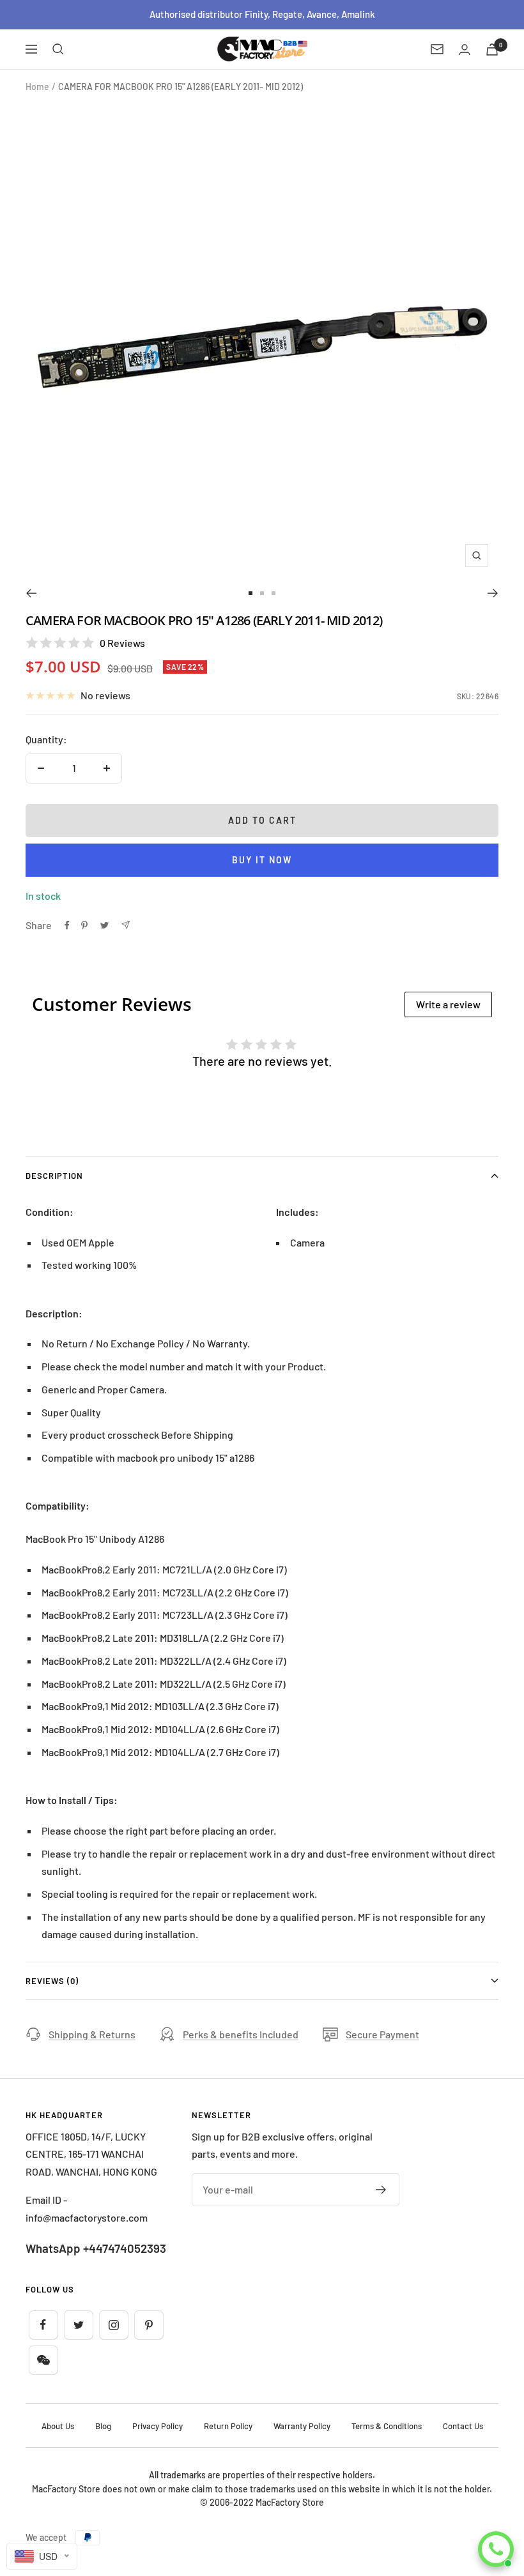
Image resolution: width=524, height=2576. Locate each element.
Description (54, 1176)
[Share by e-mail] (126, 925)
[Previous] (31, 593)
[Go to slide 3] (274, 593)
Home (37, 87)
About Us (58, 2426)
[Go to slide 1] (250, 593)
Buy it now (262, 860)
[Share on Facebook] (67, 925)
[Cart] (492, 49)
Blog (103, 2426)
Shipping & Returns (92, 2034)
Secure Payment (382, 2034)
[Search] (58, 49)
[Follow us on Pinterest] (149, 2325)
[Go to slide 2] (262, 593)
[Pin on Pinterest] (84, 925)
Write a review (448, 1004)
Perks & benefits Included (241, 2034)
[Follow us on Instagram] (113, 2325)
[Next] (493, 593)
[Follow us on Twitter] (78, 2325)
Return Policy (228, 2426)
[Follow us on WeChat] (43, 2360)
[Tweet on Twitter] (104, 925)
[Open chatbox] (496, 2549)
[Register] (381, 2190)
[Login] (465, 49)
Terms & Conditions (387, 2426)
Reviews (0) (52, 1981)
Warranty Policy (302, 2426)
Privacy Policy (158, 2426)
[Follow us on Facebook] (43, 2325)
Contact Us (463, 2426)
